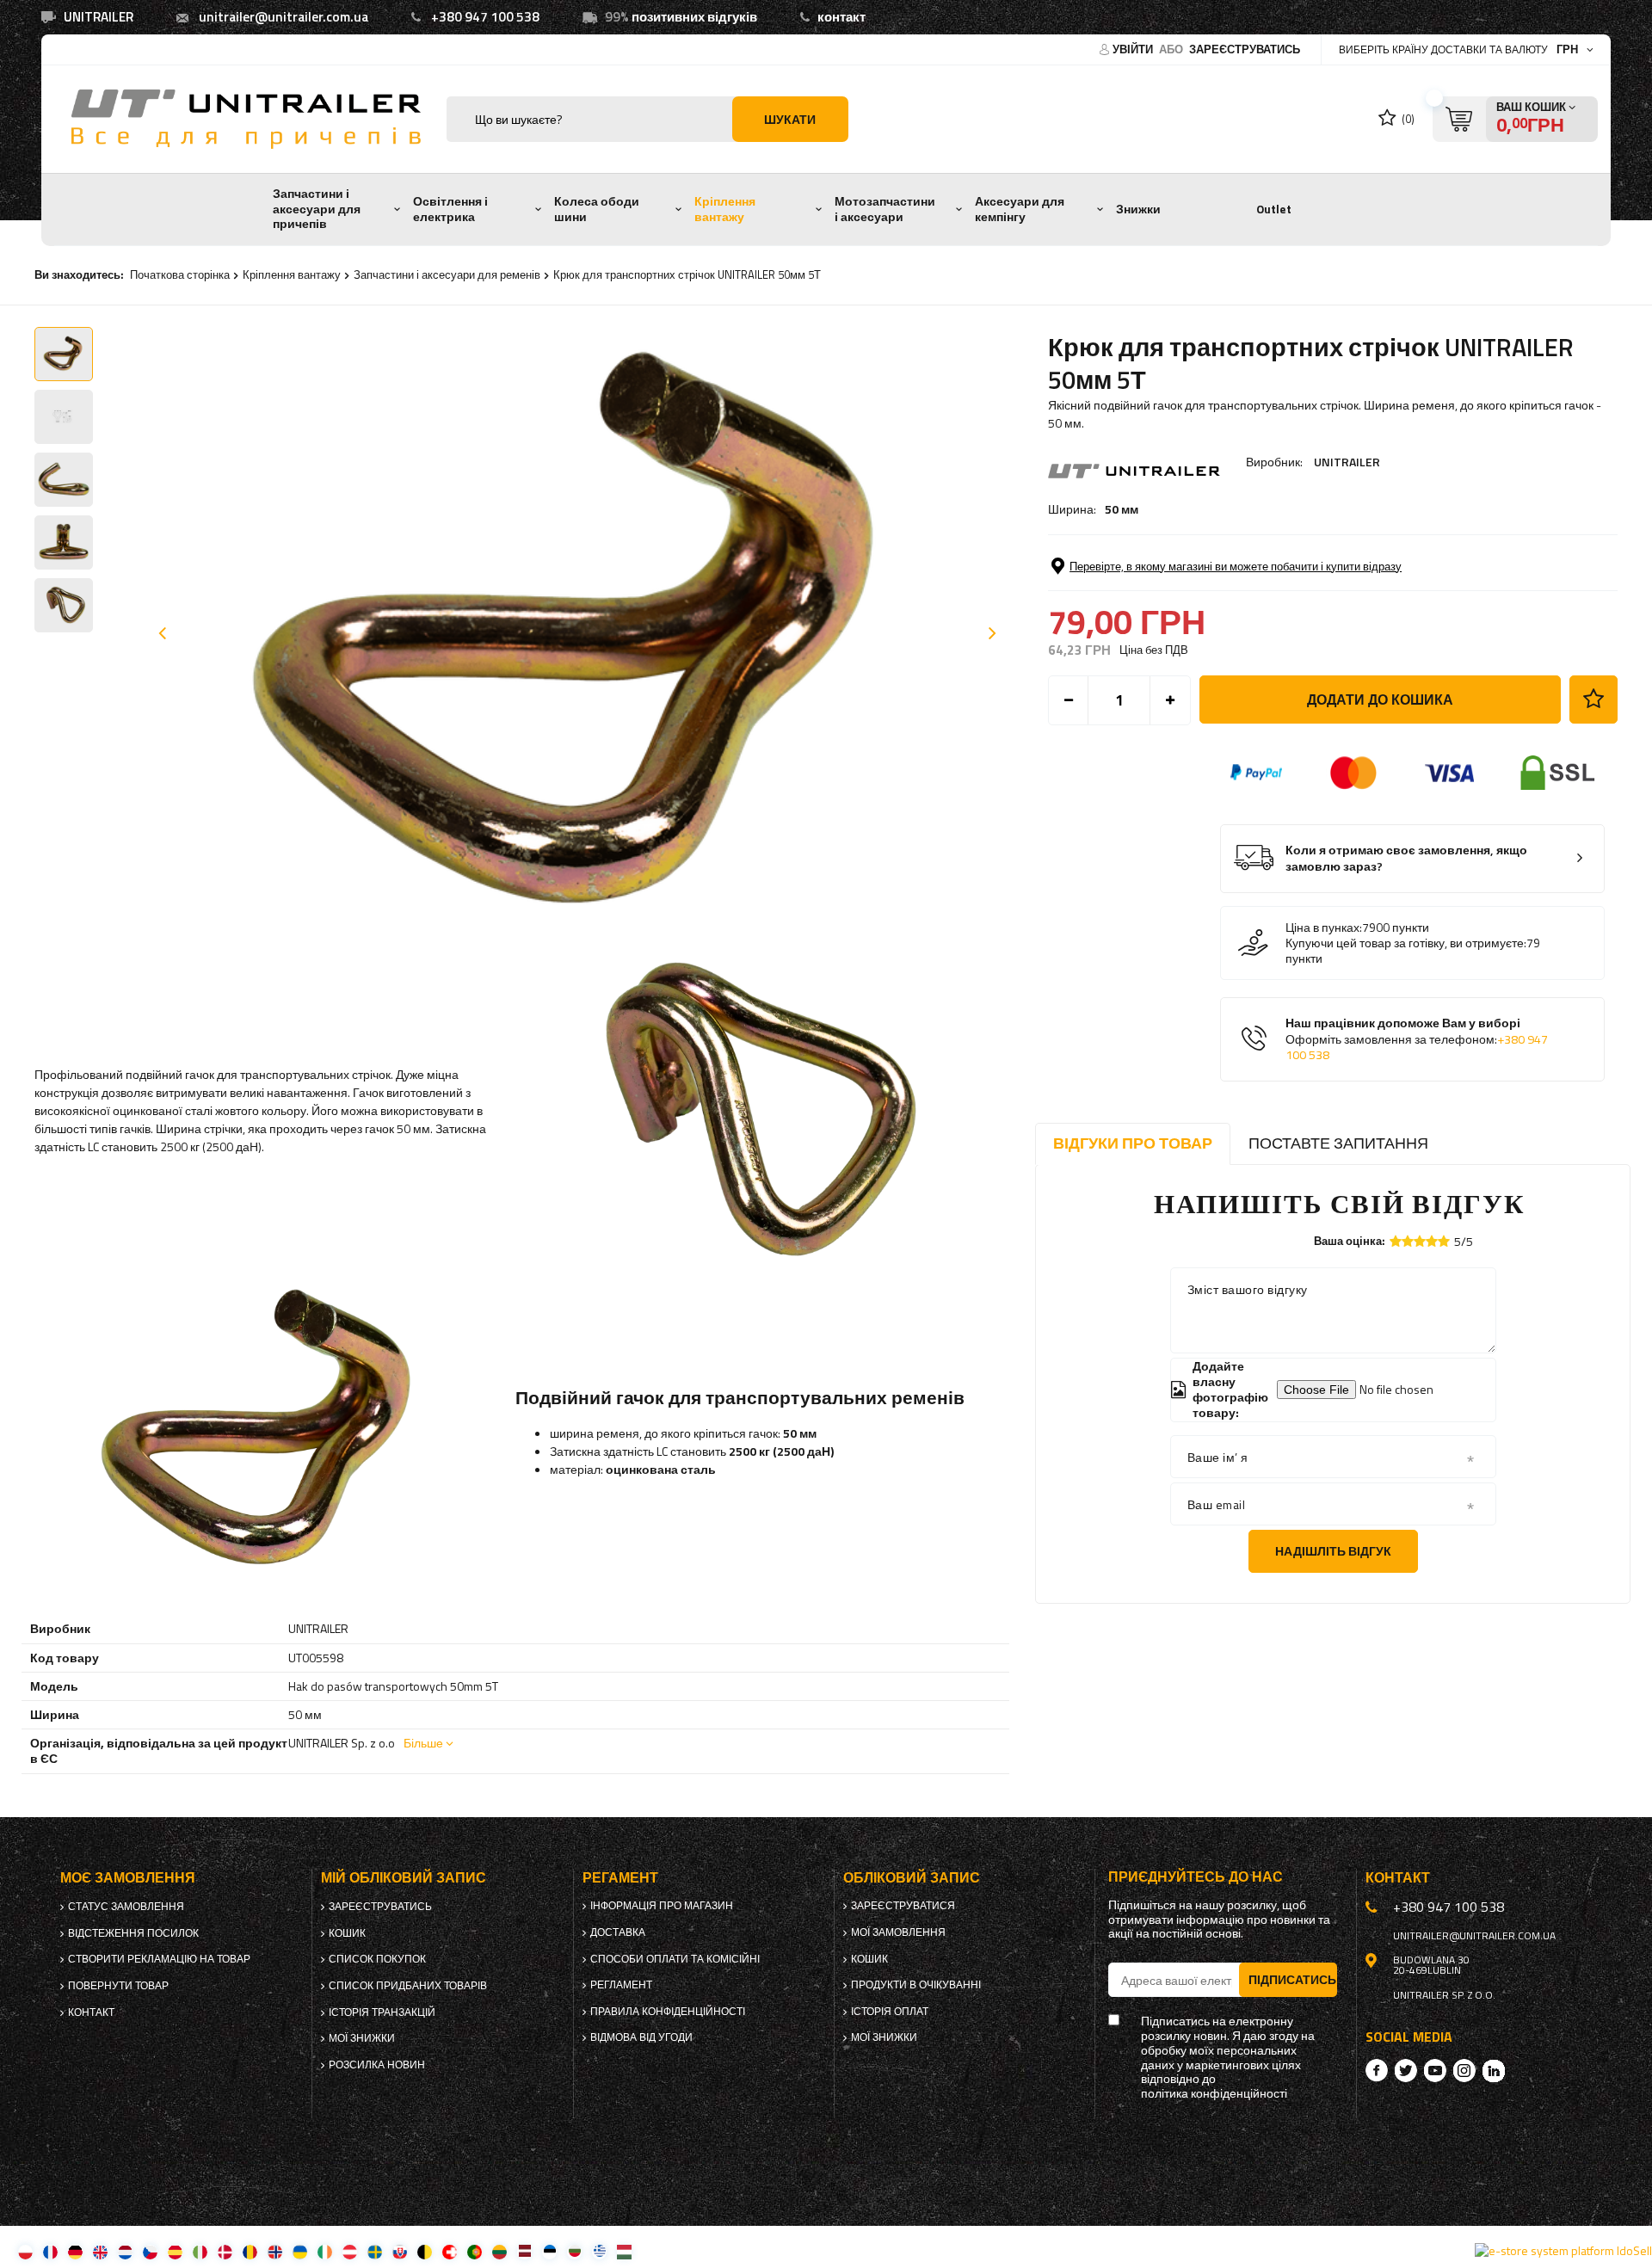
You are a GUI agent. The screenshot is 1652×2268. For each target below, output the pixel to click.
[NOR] (275, 2251)
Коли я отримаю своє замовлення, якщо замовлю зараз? (1406, 858)
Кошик (347, 1933)
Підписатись (1292, 1979)
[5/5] (1444, 1241)
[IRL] (325, 2251)
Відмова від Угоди (641, 2037)
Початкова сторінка (180, 274)
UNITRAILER (1347, 462)
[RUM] (250, 2251)
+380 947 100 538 (485, 17)
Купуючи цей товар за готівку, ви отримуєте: (1406, 943)
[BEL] (425, 2251)
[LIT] (499, 2251)
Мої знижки (362, 2038)
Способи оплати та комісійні (675, 1959)
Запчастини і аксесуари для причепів (317, 209)
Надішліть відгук (1333, 1551)
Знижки (1138, 209)
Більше (423, 1743)
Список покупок (377, 1959)
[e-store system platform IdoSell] (1563, 2251)
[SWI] (450, 2251)
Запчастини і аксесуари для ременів (447, 274)
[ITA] (200, 2251)
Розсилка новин (377, 2065)
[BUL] (574, 2251)
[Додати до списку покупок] (1593, 700)
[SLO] (400, 2251)
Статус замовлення (126, 1907)
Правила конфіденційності (668, 2012)
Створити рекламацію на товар (159, 1959)
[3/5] (1420, 1241)
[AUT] (350, 2251)
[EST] (549, 2251)
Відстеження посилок (133, 1933)
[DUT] (125, 2251)
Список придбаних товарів (408, 1986)
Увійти (1134, 49)
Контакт (91, 2012)
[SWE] (375, 2251)
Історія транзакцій (382, 2012)
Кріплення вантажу (725, 209)
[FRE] (50, 2251)
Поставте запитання (1338, 1143)
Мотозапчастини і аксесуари (885, 209)
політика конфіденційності (1214, 2094)
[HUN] (624, 2251)
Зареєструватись (1245, 49)
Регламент (621, 1985)
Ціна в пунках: (1324, 928)
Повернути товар (118, 1986)
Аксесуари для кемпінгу (1020, 209)
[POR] (475, 2251)
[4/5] (1432, 1241)
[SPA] (175, 2251)
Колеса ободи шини (597, 209)
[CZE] (150, 2251)
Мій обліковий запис (404, 1878)
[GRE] (599, 2251)
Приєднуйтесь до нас (1196, 1877)
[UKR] (300, 2251)
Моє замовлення (128, 1878)
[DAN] (225, 2251)
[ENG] (100, 2251)
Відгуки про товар (1133, 1143)
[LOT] (524, 2251)
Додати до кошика (1380, 700)
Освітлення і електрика (450, 209)
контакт (841, 17)
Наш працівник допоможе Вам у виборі (1417, 1039)
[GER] (75, 2251)
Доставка (618, 1932)
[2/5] (1408, 1241)
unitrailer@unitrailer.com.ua (284, 17)
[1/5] (1396, 1241)
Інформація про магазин (662, 1906)
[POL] (25, 2251)
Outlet (1274, 209)
